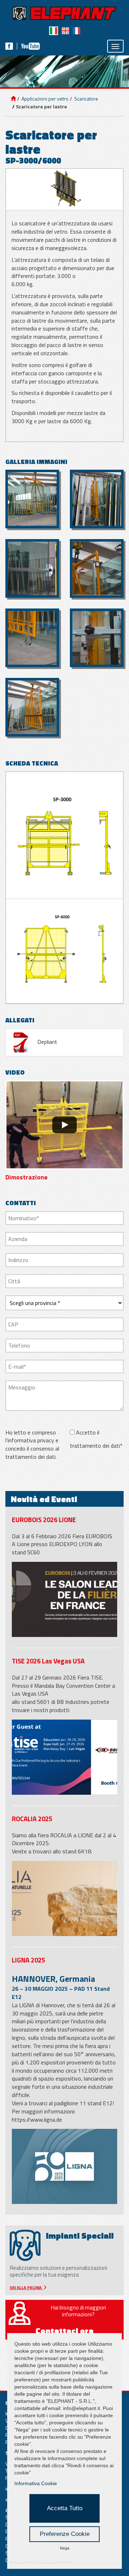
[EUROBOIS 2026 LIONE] (64, 1599)
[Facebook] (9, 46)
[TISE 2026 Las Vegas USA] (64, 1757)
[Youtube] (30, 46)
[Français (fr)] (77, 31)
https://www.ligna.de (37, 2120)
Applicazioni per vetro (44, 99)
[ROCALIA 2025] (64, 1898)
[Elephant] (64, 13)
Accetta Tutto (65, 2508)
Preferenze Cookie (65, 2534)
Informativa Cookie (36, 2483)
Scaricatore (86, 99)
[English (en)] (65, 31)
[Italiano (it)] (54, 31)
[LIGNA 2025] (64, 2166)
